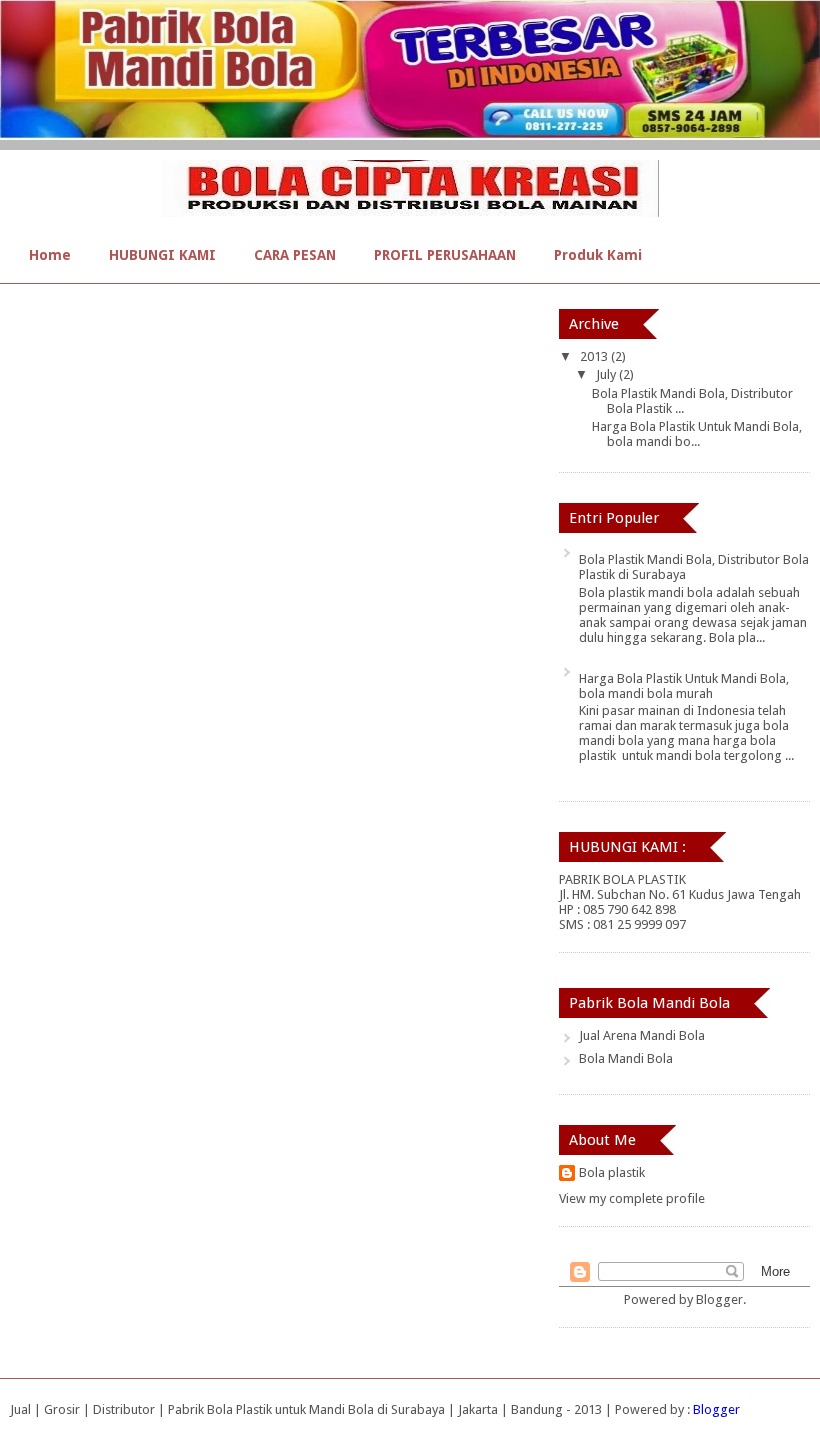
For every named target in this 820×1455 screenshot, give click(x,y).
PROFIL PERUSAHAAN (445, 255)
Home (50, 255)
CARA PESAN (295, 255)
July (607, 374)
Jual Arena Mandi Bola (642, 1035)
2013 (595, 356)
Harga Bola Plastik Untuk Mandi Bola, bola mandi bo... (697, 434)
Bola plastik (612, 1172)
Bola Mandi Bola (626, 1058)
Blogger (719, 1299)
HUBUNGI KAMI (162, 255)
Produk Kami (598, 255)
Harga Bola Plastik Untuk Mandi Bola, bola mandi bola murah (684, 686)
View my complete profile (632, 1198)
